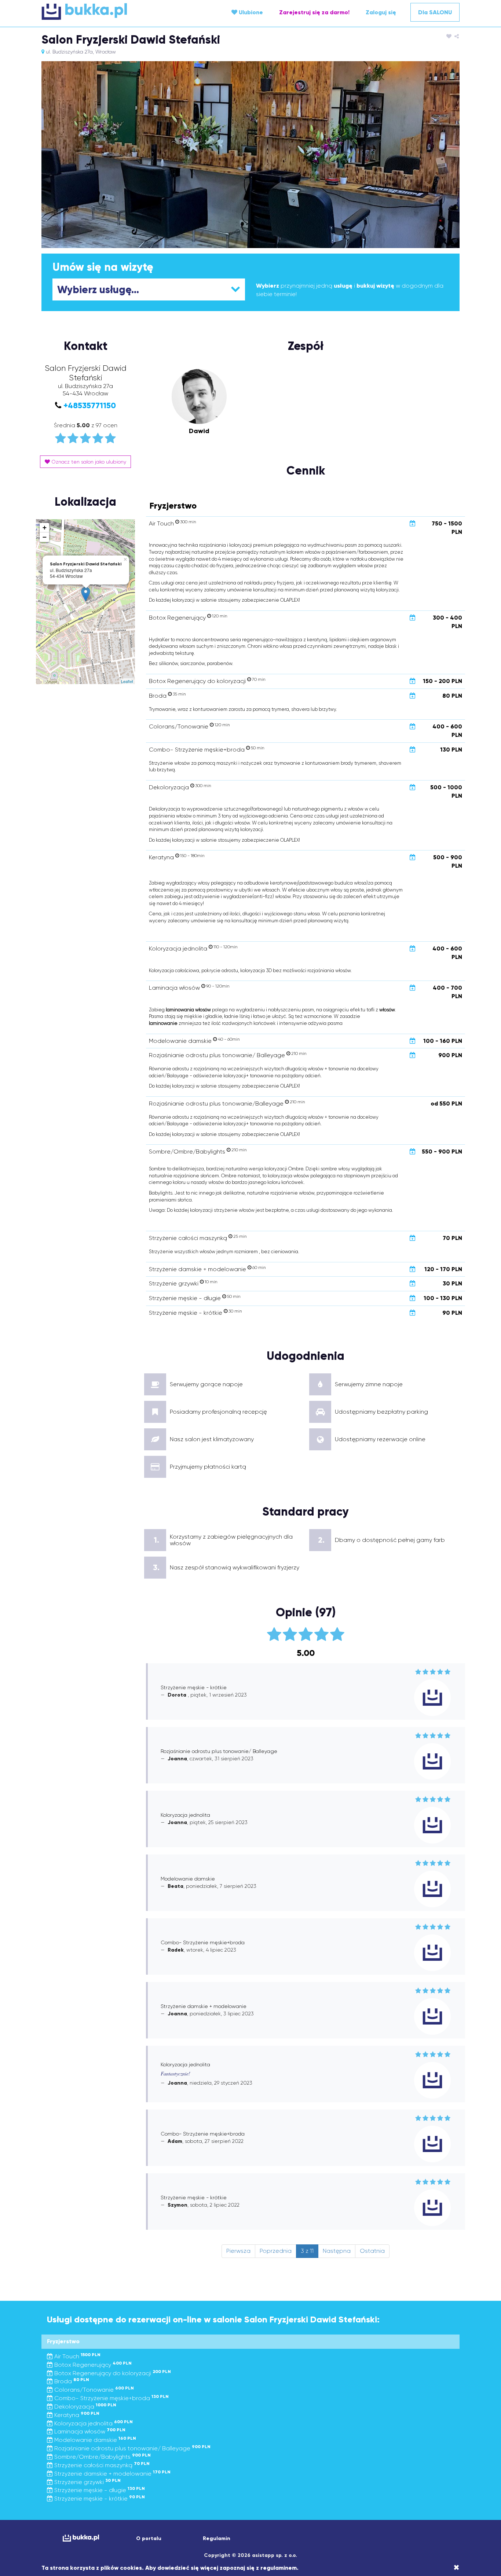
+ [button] (45, 527)
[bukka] (111, 11)
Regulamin (217, 2538)
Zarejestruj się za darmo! (314, 12)
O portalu (149, 2538)
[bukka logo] (81, 2538)
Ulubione (250, 12)
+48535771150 (90, 405)
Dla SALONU (435, 12)
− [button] (45, 537)
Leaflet (127, 681)
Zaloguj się (381, 12)
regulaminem (279, 2568)
